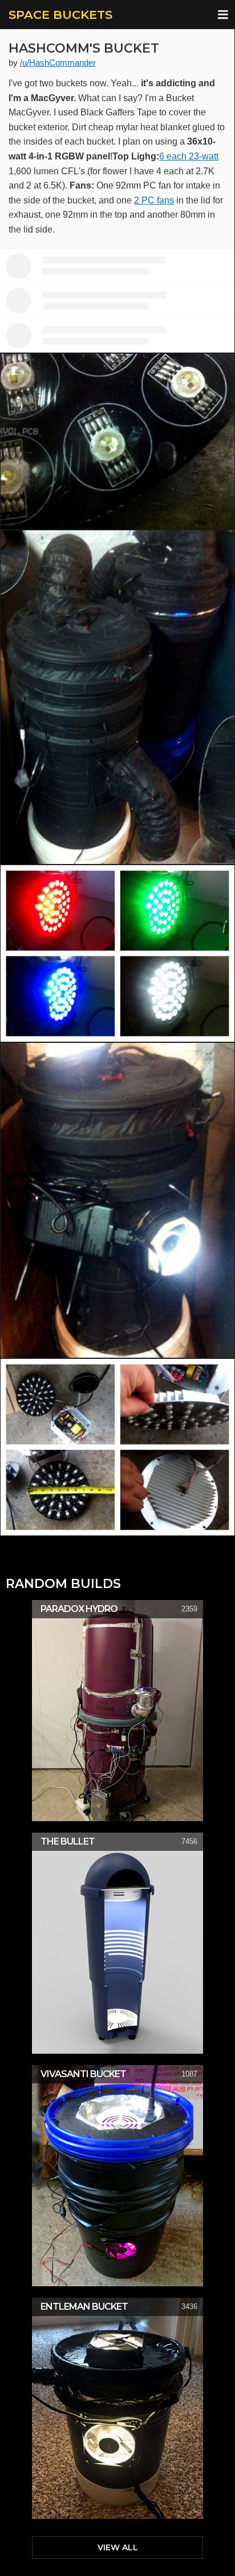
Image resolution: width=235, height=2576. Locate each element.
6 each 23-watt (189, 156)
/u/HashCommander (58, 63)
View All (118, 2547)
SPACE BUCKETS (60, 15)
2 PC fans (154, 200)
